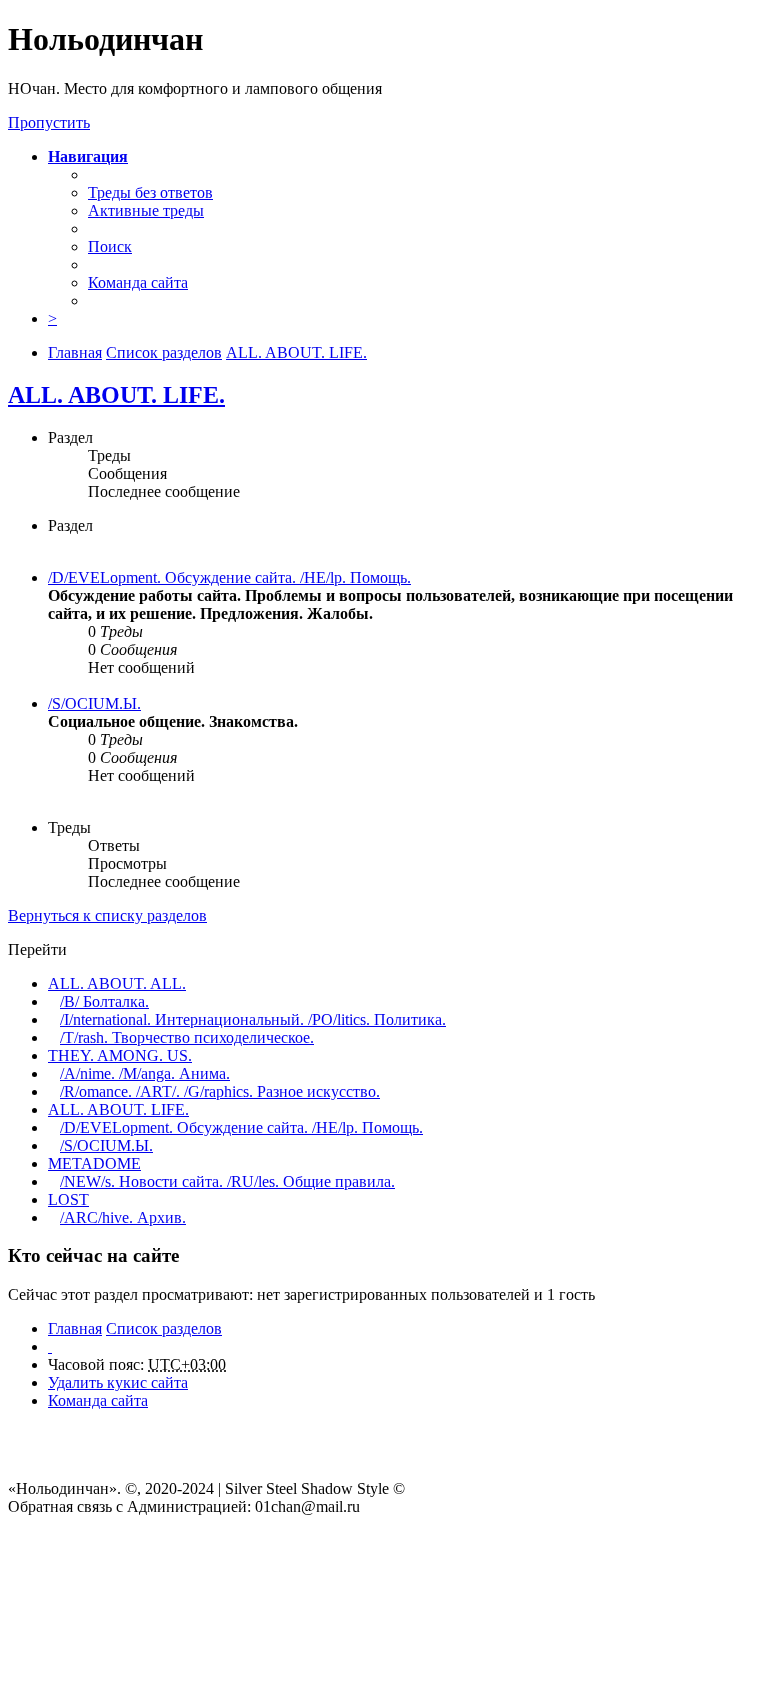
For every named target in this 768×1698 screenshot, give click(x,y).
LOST (68, 1199)
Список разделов (164, 1328)
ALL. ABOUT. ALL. (117, 983)
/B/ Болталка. (104, 1001)
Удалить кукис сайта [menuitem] (118, 1382)
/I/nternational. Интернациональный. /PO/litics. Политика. (253, 1019)
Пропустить (49, 122)
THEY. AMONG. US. (120, 1055)
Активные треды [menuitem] (146, 210)
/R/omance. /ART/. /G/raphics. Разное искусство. (220, 1091)
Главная (75, 1328)
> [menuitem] (52, 318)
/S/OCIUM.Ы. (94, 703)
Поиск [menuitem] (110, 246)
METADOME (94, 1163)
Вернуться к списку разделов (107, 915)
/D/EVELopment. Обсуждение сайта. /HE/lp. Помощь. (229, 577)
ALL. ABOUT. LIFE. (116, 395)
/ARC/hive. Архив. (123, 1217)
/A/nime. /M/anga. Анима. (145, 1073)
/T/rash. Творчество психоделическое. (187, 1037)
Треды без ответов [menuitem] (150, 192)
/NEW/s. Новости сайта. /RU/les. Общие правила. (227, 1181)
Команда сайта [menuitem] (138, 282)
